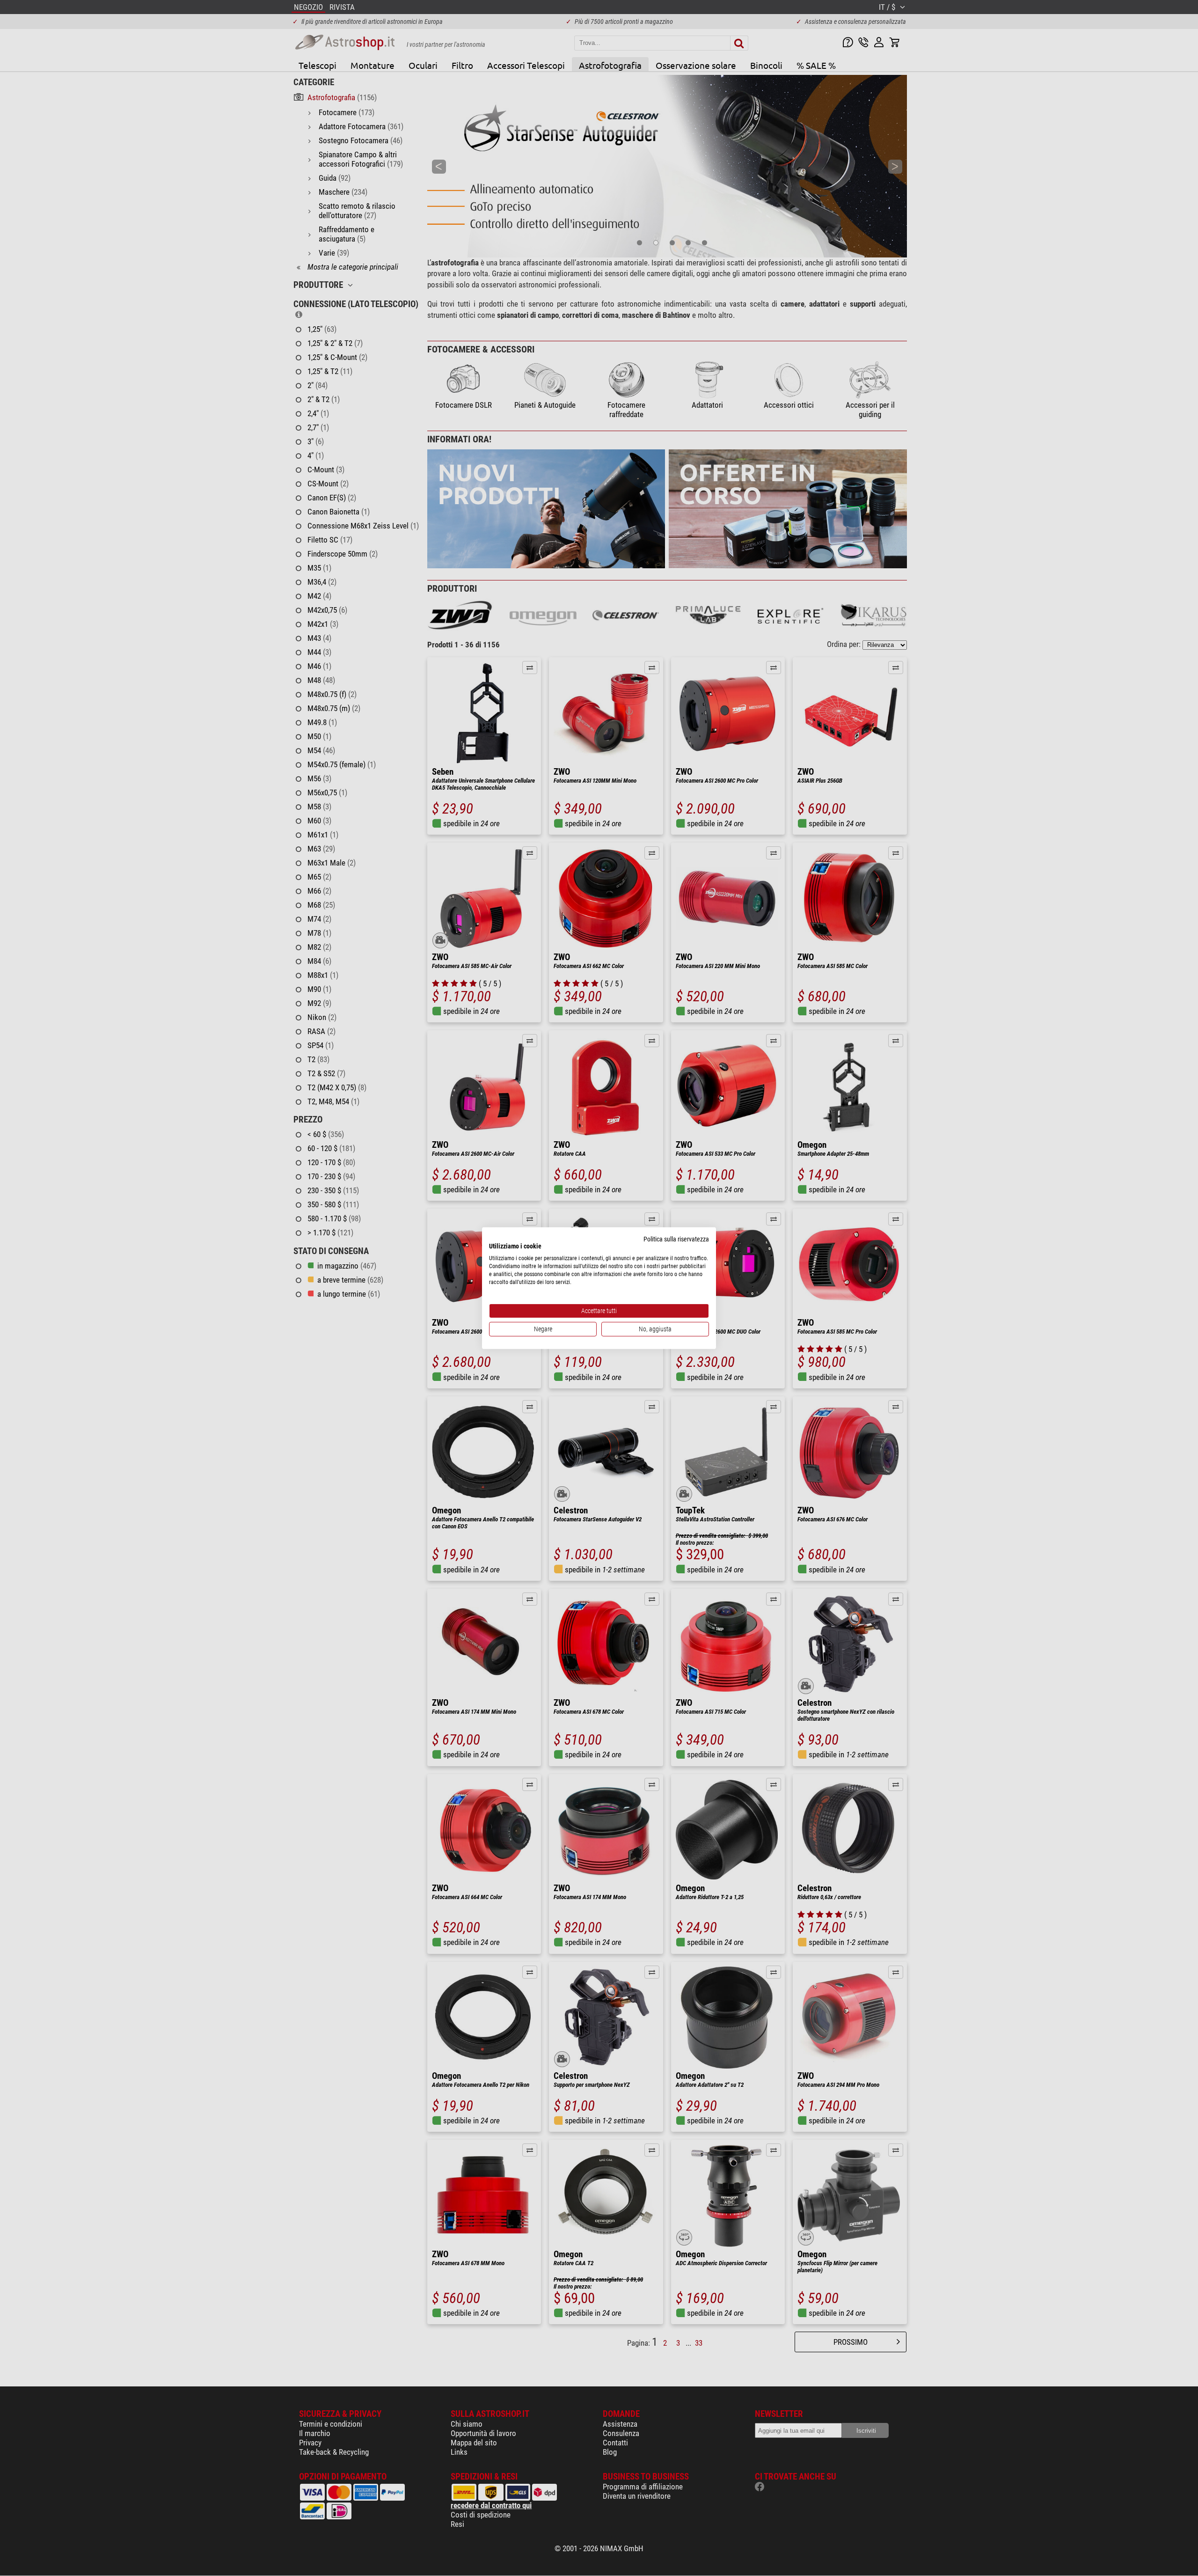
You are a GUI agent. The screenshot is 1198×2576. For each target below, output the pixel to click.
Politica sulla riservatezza (676, 1239)
